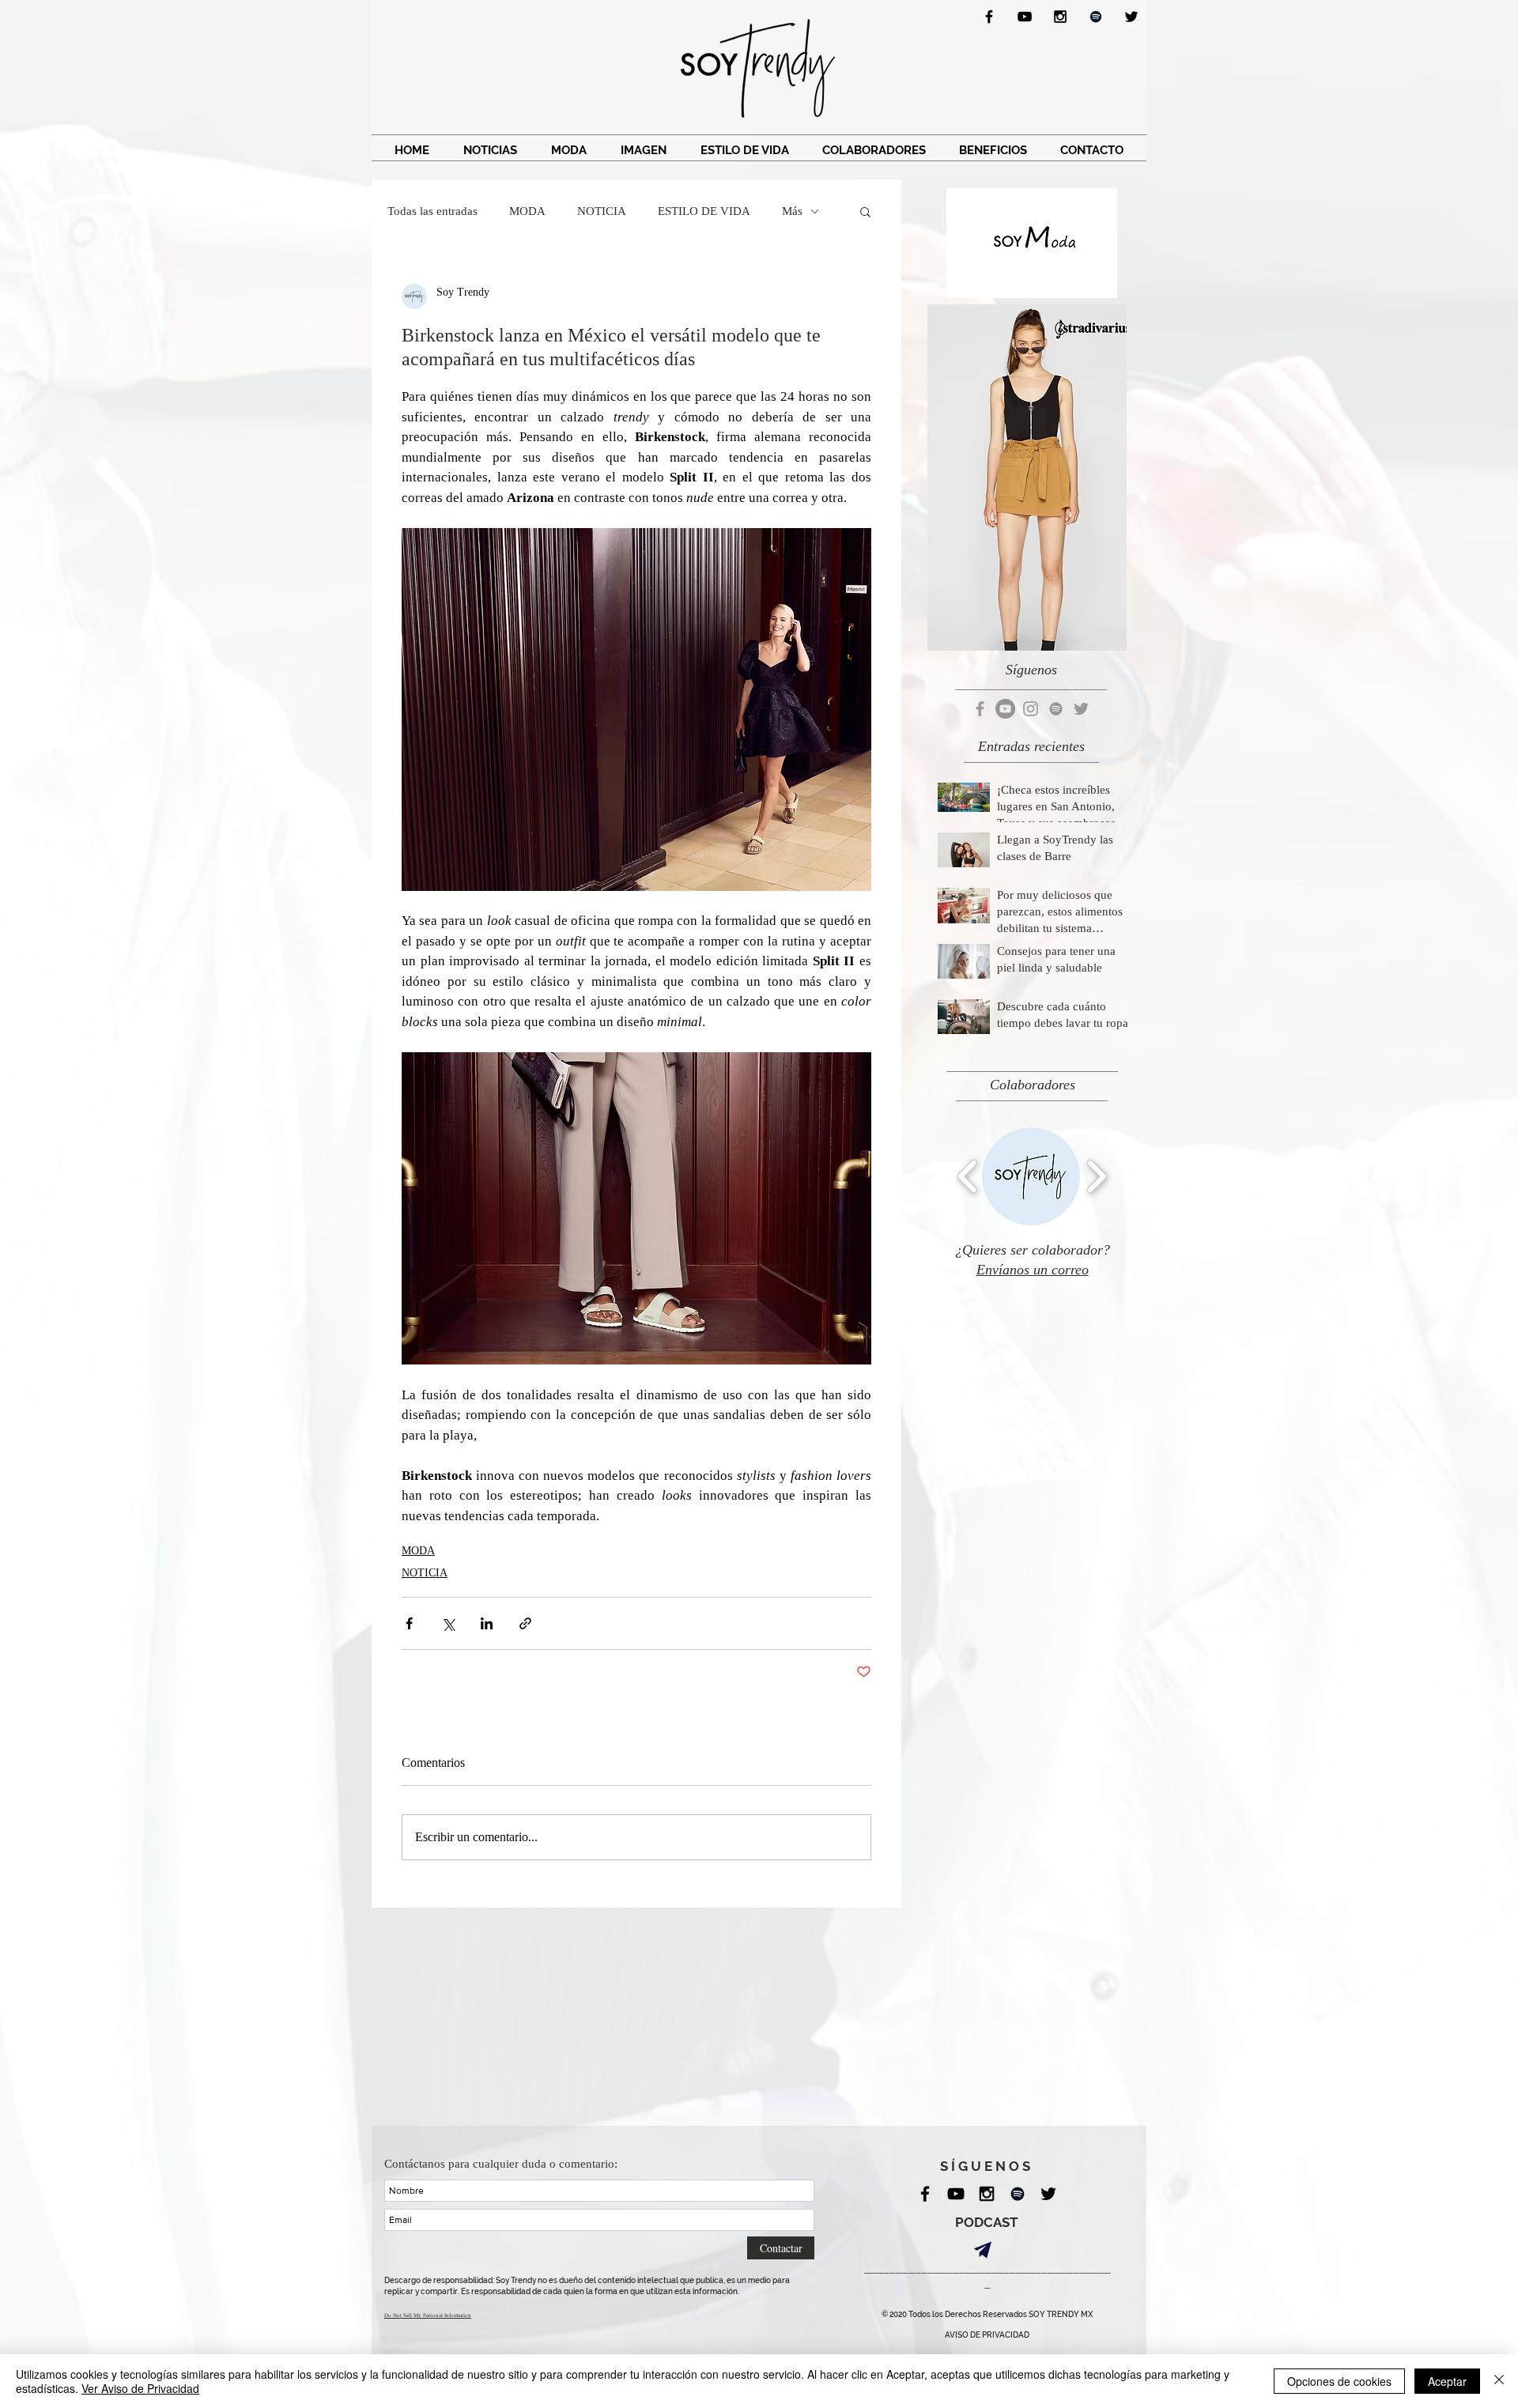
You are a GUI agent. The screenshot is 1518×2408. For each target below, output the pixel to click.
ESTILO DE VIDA (704, 211)
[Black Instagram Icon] (1060, 17)
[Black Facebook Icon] (989, 17)
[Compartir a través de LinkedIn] (487, 1623)
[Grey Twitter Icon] (1081, 709)
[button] (865, 211)
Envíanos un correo (1033, 1270)
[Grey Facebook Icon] (980, 709)
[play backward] (968, 1176)
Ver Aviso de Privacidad (140, 2388)
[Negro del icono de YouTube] (1025, 17)
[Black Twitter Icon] (1131, 17)
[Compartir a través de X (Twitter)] (448, 1623)
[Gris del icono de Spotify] (1056, 709)
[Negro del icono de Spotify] (1096, 17)
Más (792, 211)
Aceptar (1447, 2381)
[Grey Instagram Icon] (1031, 709)
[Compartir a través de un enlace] (525, 1623)
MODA (527, 211)
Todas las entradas (432, 211)
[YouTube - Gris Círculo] (1005, 709)
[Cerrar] (1499, 2381)
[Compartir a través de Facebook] (409, 1623)
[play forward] (1096, 1176)
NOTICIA (602, 211)
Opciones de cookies (1339, 2381)
